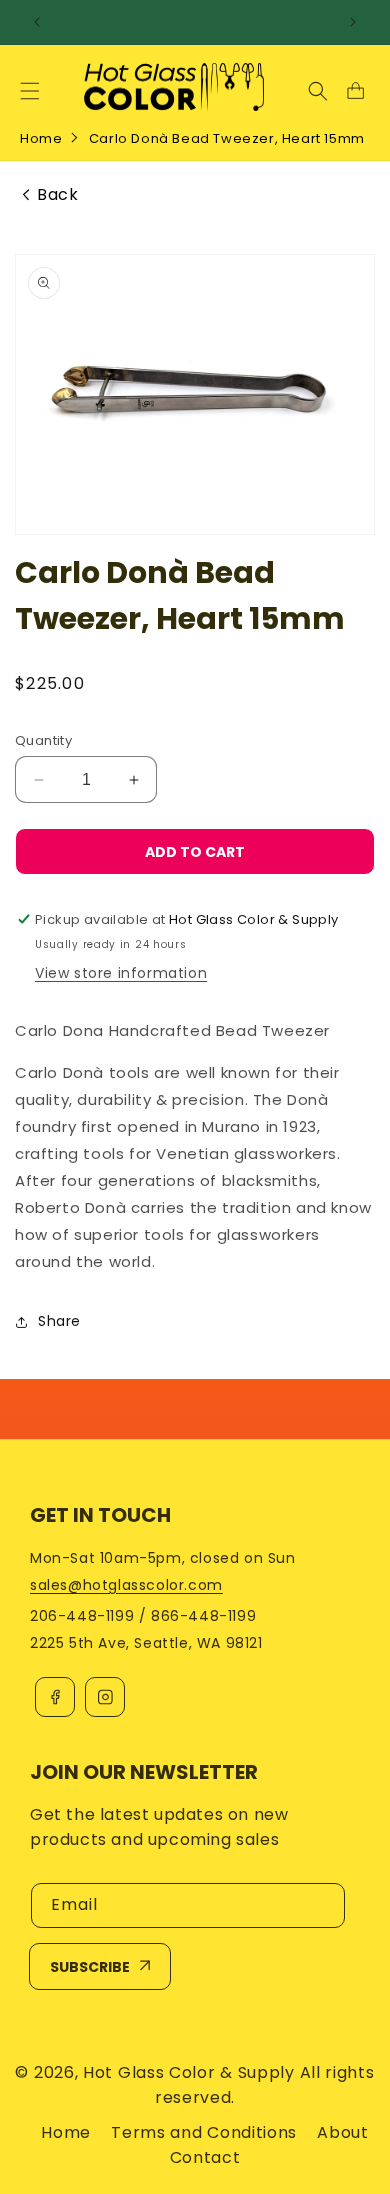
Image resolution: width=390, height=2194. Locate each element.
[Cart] (355, 91)
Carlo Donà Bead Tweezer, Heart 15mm (227, 138)
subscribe (90, 1967)
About (343, 2132)
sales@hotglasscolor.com (126, 1585)
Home (41, 138)
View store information (121, 973)
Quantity (43, 740)
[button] (30, 91)
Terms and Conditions (204, 2132)
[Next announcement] (353, 22)
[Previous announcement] (37, 22)
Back (57, 195)
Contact (205, 2157)
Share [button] (59, 1321)
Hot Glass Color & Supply (189, 2072)
